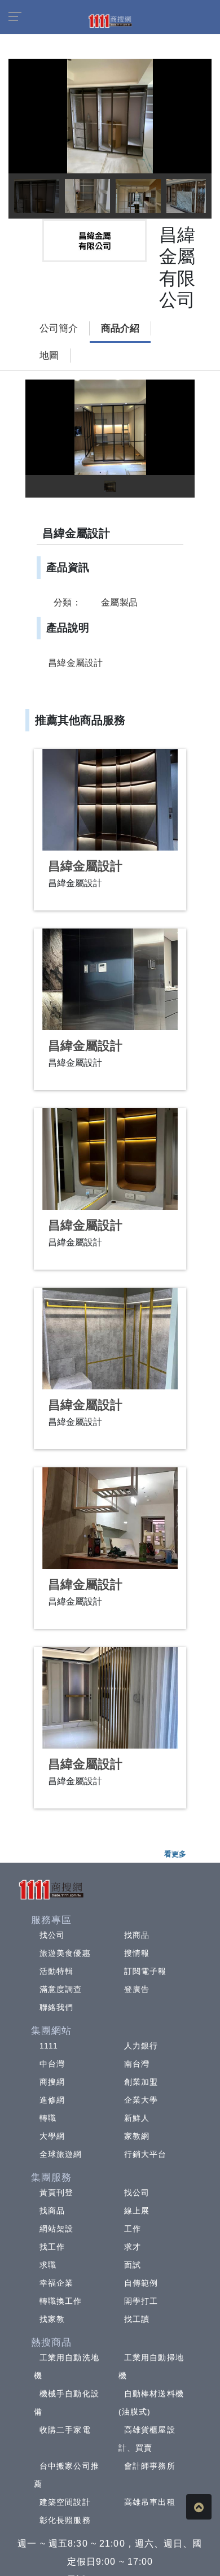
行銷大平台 (146, 2154)
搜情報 (137, 1953)
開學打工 (141, 2301)
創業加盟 (141, 2082)
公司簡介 (59, 328)
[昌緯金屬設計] (110, 800)
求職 (48, 2265)
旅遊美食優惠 (65, 1953)
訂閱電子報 (146, 1971)
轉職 (48, 2118)
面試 (133, 2265)
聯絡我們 (56, 2007)
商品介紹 (120, 328)
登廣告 (137, 1989)
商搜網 (52, 2082)
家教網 (137, 2136)
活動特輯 (56, 1971)
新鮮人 (137, 2118)
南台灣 (137, 2064)
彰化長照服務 (65, 2520)
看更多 (175, 1854)
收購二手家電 (65, 2430)
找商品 (137, 1935)
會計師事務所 (150, 2466)
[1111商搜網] (110, 20)
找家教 (52, 2319)
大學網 (52, 2136)
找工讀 (137, 2319)
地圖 (49, 356)
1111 (49, 2046)
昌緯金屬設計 (85, 866)
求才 (133, 2247)
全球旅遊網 (61, 2154)
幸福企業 (56, 2283)
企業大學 (141, 2100)
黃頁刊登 (56, 2193)
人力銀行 (141, 2046)
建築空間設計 (65, 2502)
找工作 (52, 2247)
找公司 (52, 1935)
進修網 (52, 2100)
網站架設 (56, 2229)
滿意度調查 (61, 1989)
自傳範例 (141, 2283)
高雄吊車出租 (150, 2502)
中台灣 (52, 2064)
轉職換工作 (61, 2301)
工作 (133, 2229)
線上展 (137, 2211)
